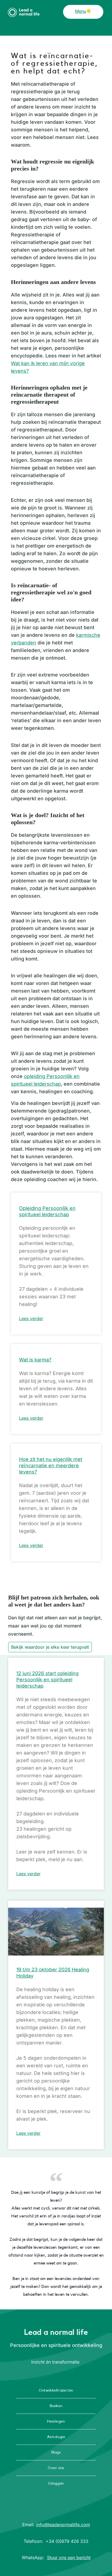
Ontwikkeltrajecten (56, 2390)
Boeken (56, 2406)
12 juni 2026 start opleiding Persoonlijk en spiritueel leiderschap (47, 1680)
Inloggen (56, 2484)
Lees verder (31, 1318)
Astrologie (56, 2437)
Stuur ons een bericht (69, 2558)
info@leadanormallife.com (63, 2525)
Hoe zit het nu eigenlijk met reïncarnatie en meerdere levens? (51, 1465)
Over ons (56, 2468)
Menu (81, 11)
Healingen (56, 2421)
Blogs (56, 2453)
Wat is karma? (35, 1360)
